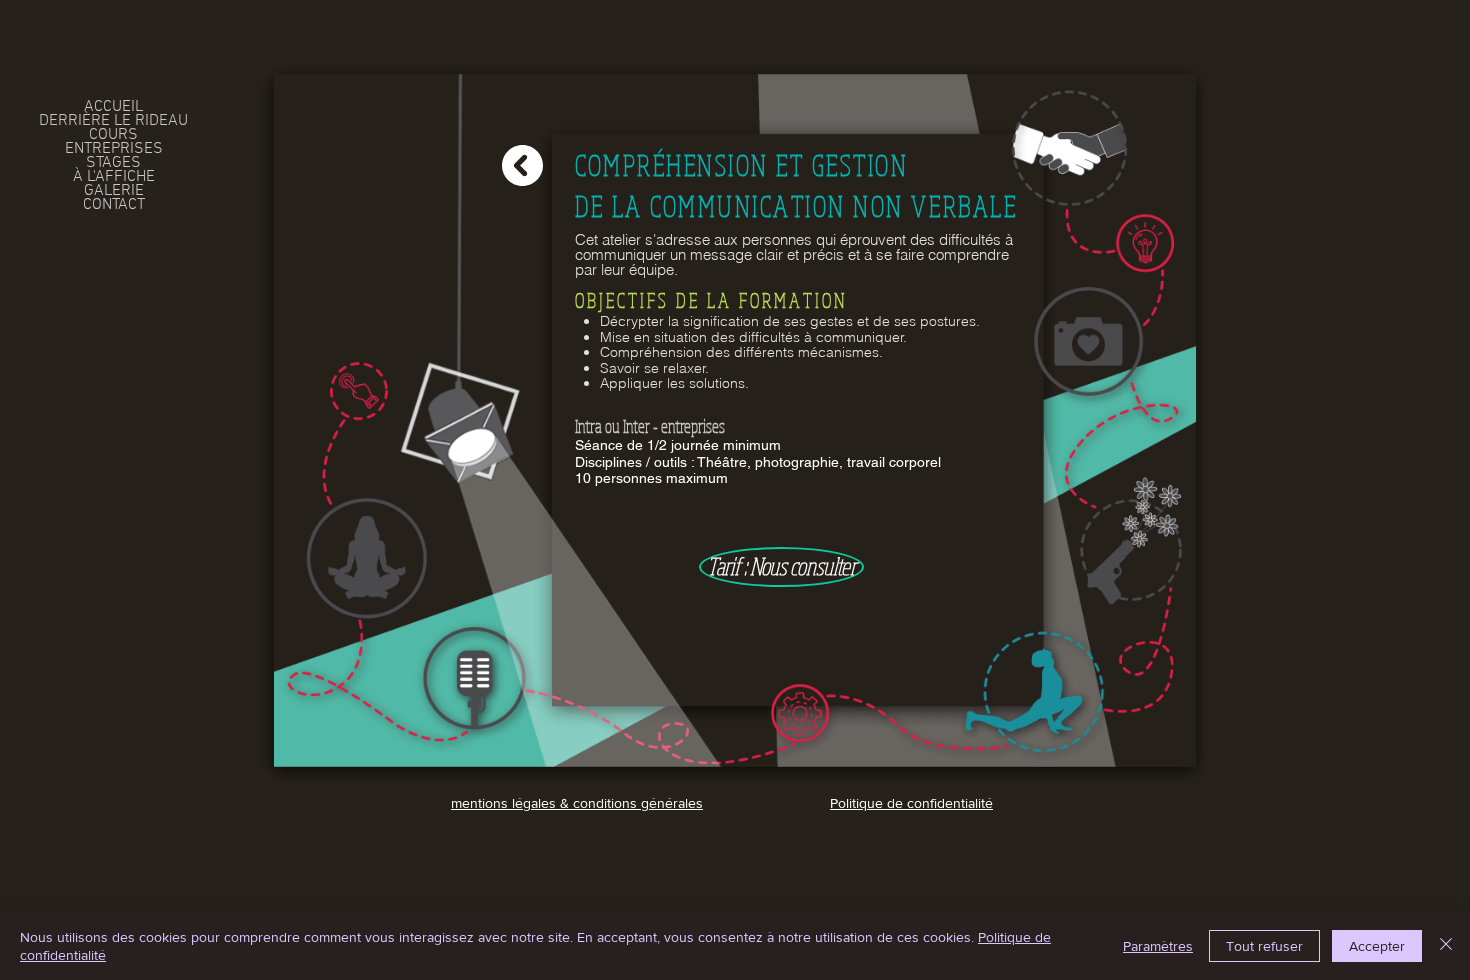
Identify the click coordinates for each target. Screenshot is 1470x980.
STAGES (113, 163)
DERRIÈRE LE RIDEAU (113, 121)
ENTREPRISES (114, 149)
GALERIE (114, 191)
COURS (113, 135)
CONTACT (114, 205)
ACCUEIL (113, 107)
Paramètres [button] (1158, 946)
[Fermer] (1446, 946)
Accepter (1377, 946)
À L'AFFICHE (114, 177)
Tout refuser (1264, 946)
